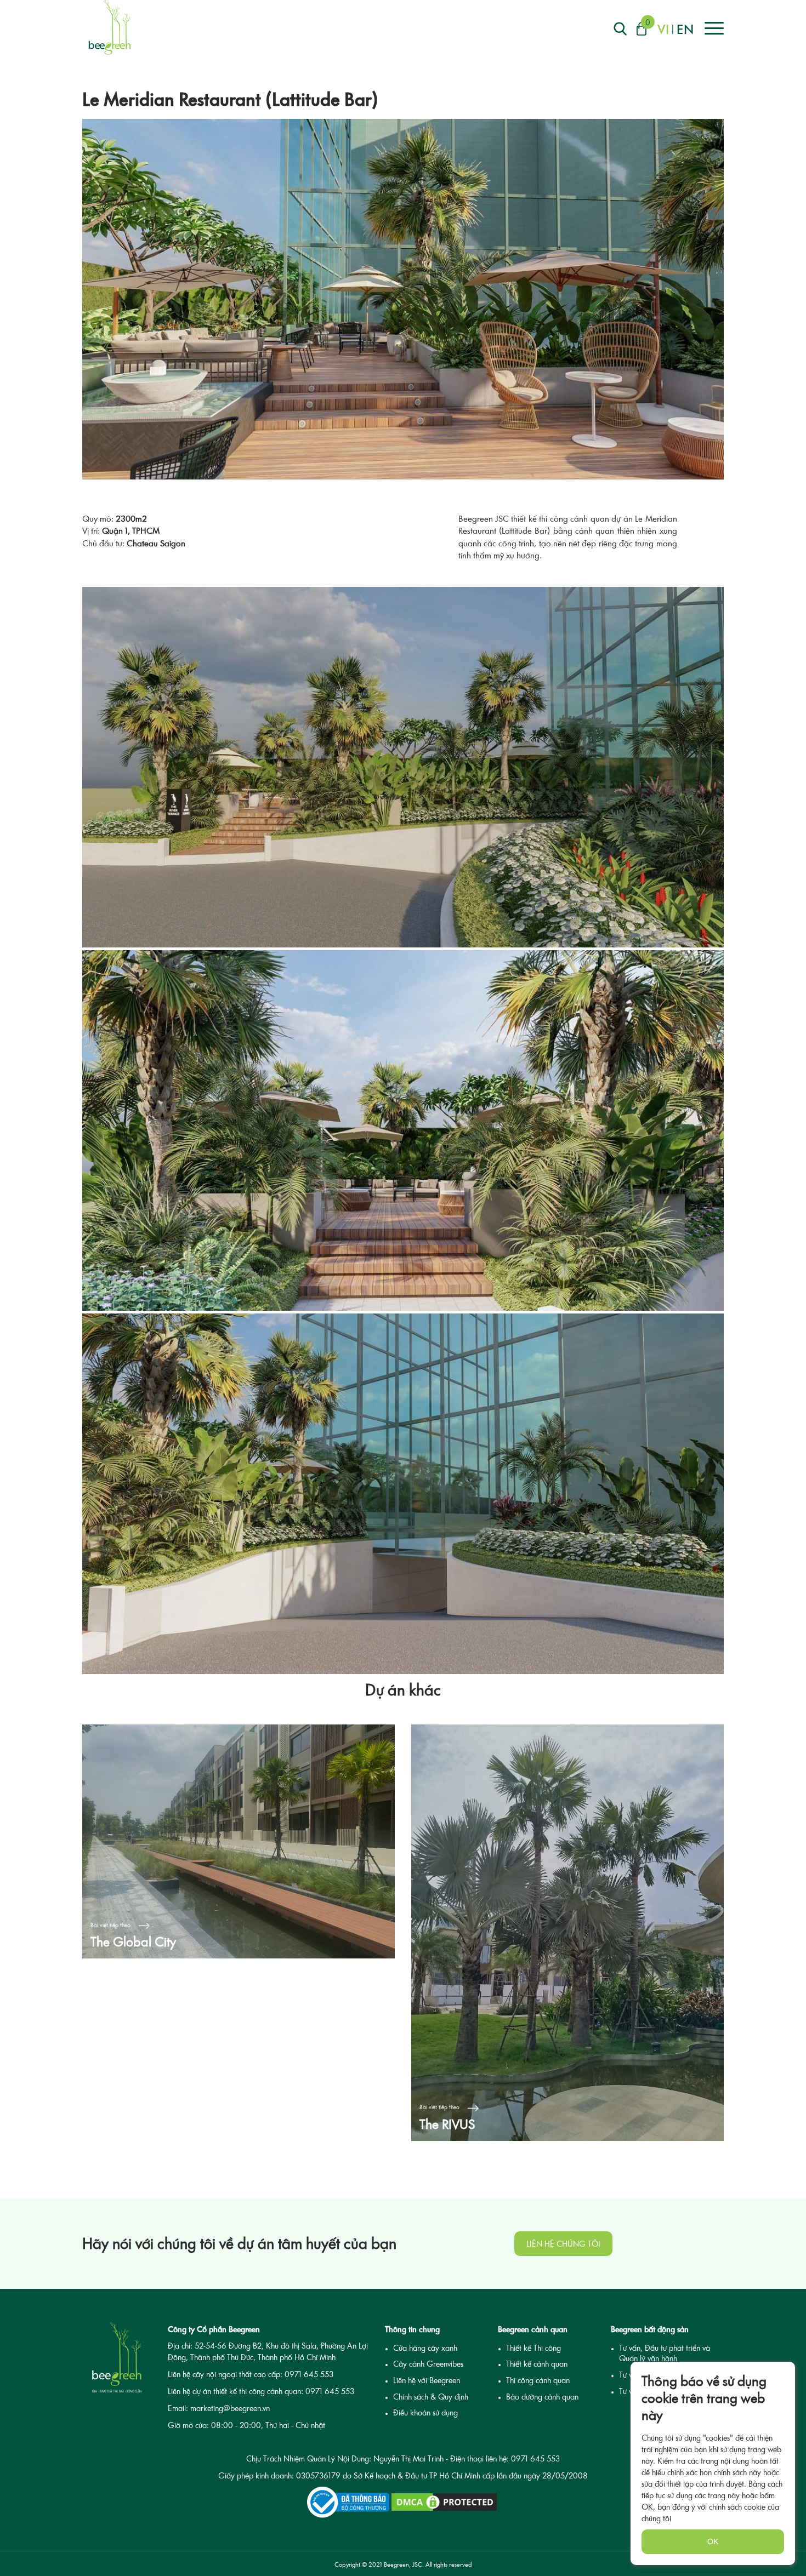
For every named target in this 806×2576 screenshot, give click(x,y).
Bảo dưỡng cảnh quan (542, 2397)
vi (663, 29)
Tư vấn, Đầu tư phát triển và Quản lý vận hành (665, 2353)
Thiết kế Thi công (533, 2348)
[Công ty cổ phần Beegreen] (110, 27)
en (685, 29)
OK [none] (713, 2541)
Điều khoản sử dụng (425, 2412)
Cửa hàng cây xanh (425, 2348)
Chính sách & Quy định (431, 2397)
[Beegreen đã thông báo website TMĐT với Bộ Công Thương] (348, 2502)
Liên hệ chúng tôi (563, 2244)
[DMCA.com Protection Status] (444, 2502)
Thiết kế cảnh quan (537, 2364)
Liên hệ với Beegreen (427, 2380)
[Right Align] (620, 29)
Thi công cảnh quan (538, 2380)
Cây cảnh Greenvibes (428, 2364)
